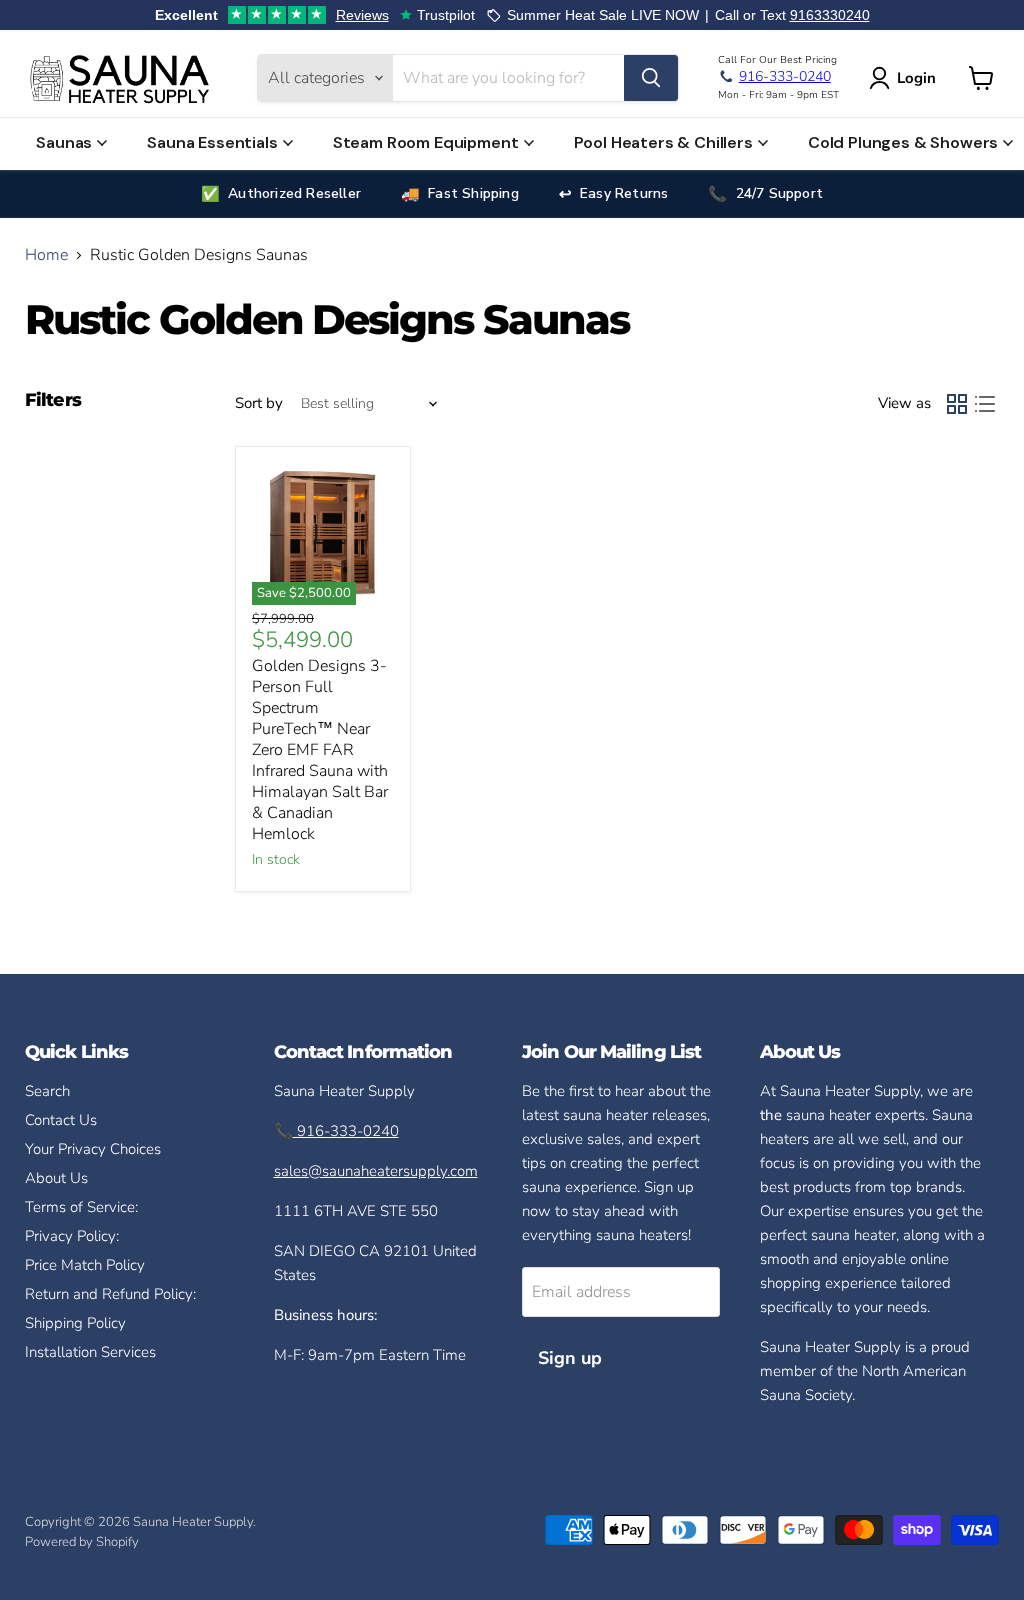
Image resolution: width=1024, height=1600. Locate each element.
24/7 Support (779, 193)
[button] (906, 78)
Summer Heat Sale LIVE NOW (603, 15)
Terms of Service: (81, 1207)
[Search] (651, 78)
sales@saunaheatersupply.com (376, 1171)
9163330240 (830, 15)
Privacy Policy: (72, 1236)
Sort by (259, 403)
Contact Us (61, 1120)
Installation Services (90, 1352)
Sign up (570, 1358)
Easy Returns (624, 193)
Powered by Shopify (82, 1542)
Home (46, 255)
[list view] (985, 404)
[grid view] (957, 404)
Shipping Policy (75, 1323)
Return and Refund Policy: (110, 1294)
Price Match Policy (85, 1265)
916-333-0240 (346, 1131)
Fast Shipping (473, 193)
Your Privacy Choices (93, 1149)
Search (47, 1091)
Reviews (362, 15)
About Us (56, 1178)
